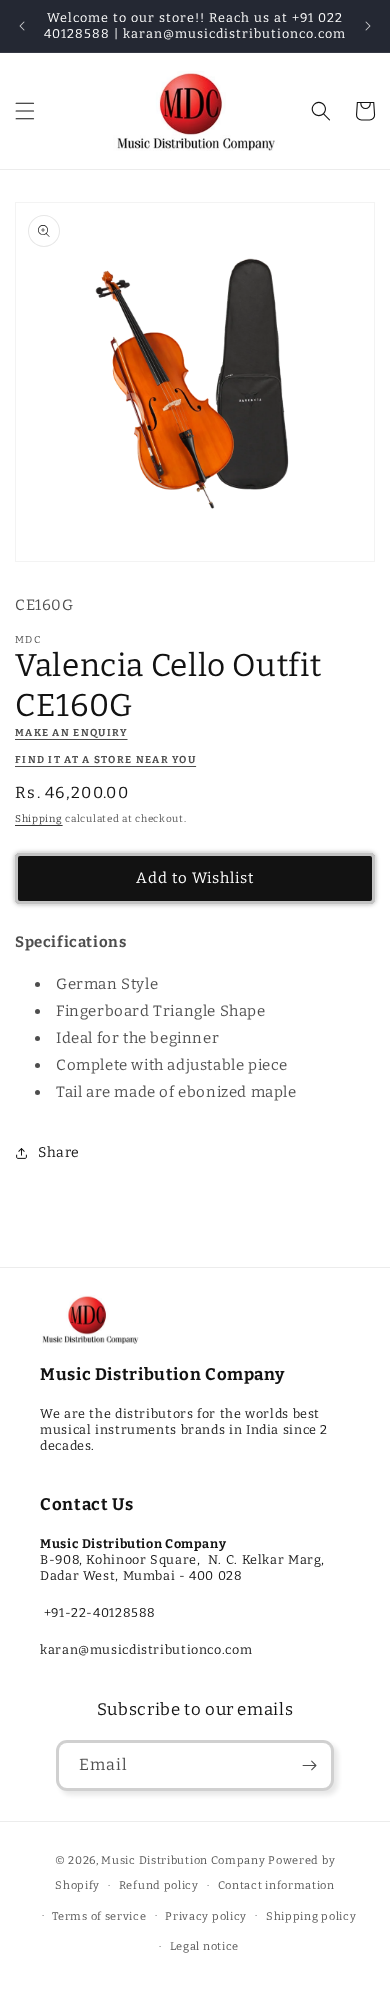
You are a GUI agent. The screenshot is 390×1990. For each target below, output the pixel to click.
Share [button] (59, 1152)
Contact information (276, 1885)
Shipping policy (311, 1916)
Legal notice (204, 1946)
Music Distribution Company (183, 1860)
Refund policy (159, 1885)
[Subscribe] (309, 1765)
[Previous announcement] (22, 26)
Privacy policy (206, 1916)
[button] (25, 111)
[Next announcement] (368, 26)
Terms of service (99, 1916)
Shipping (39, 819)
